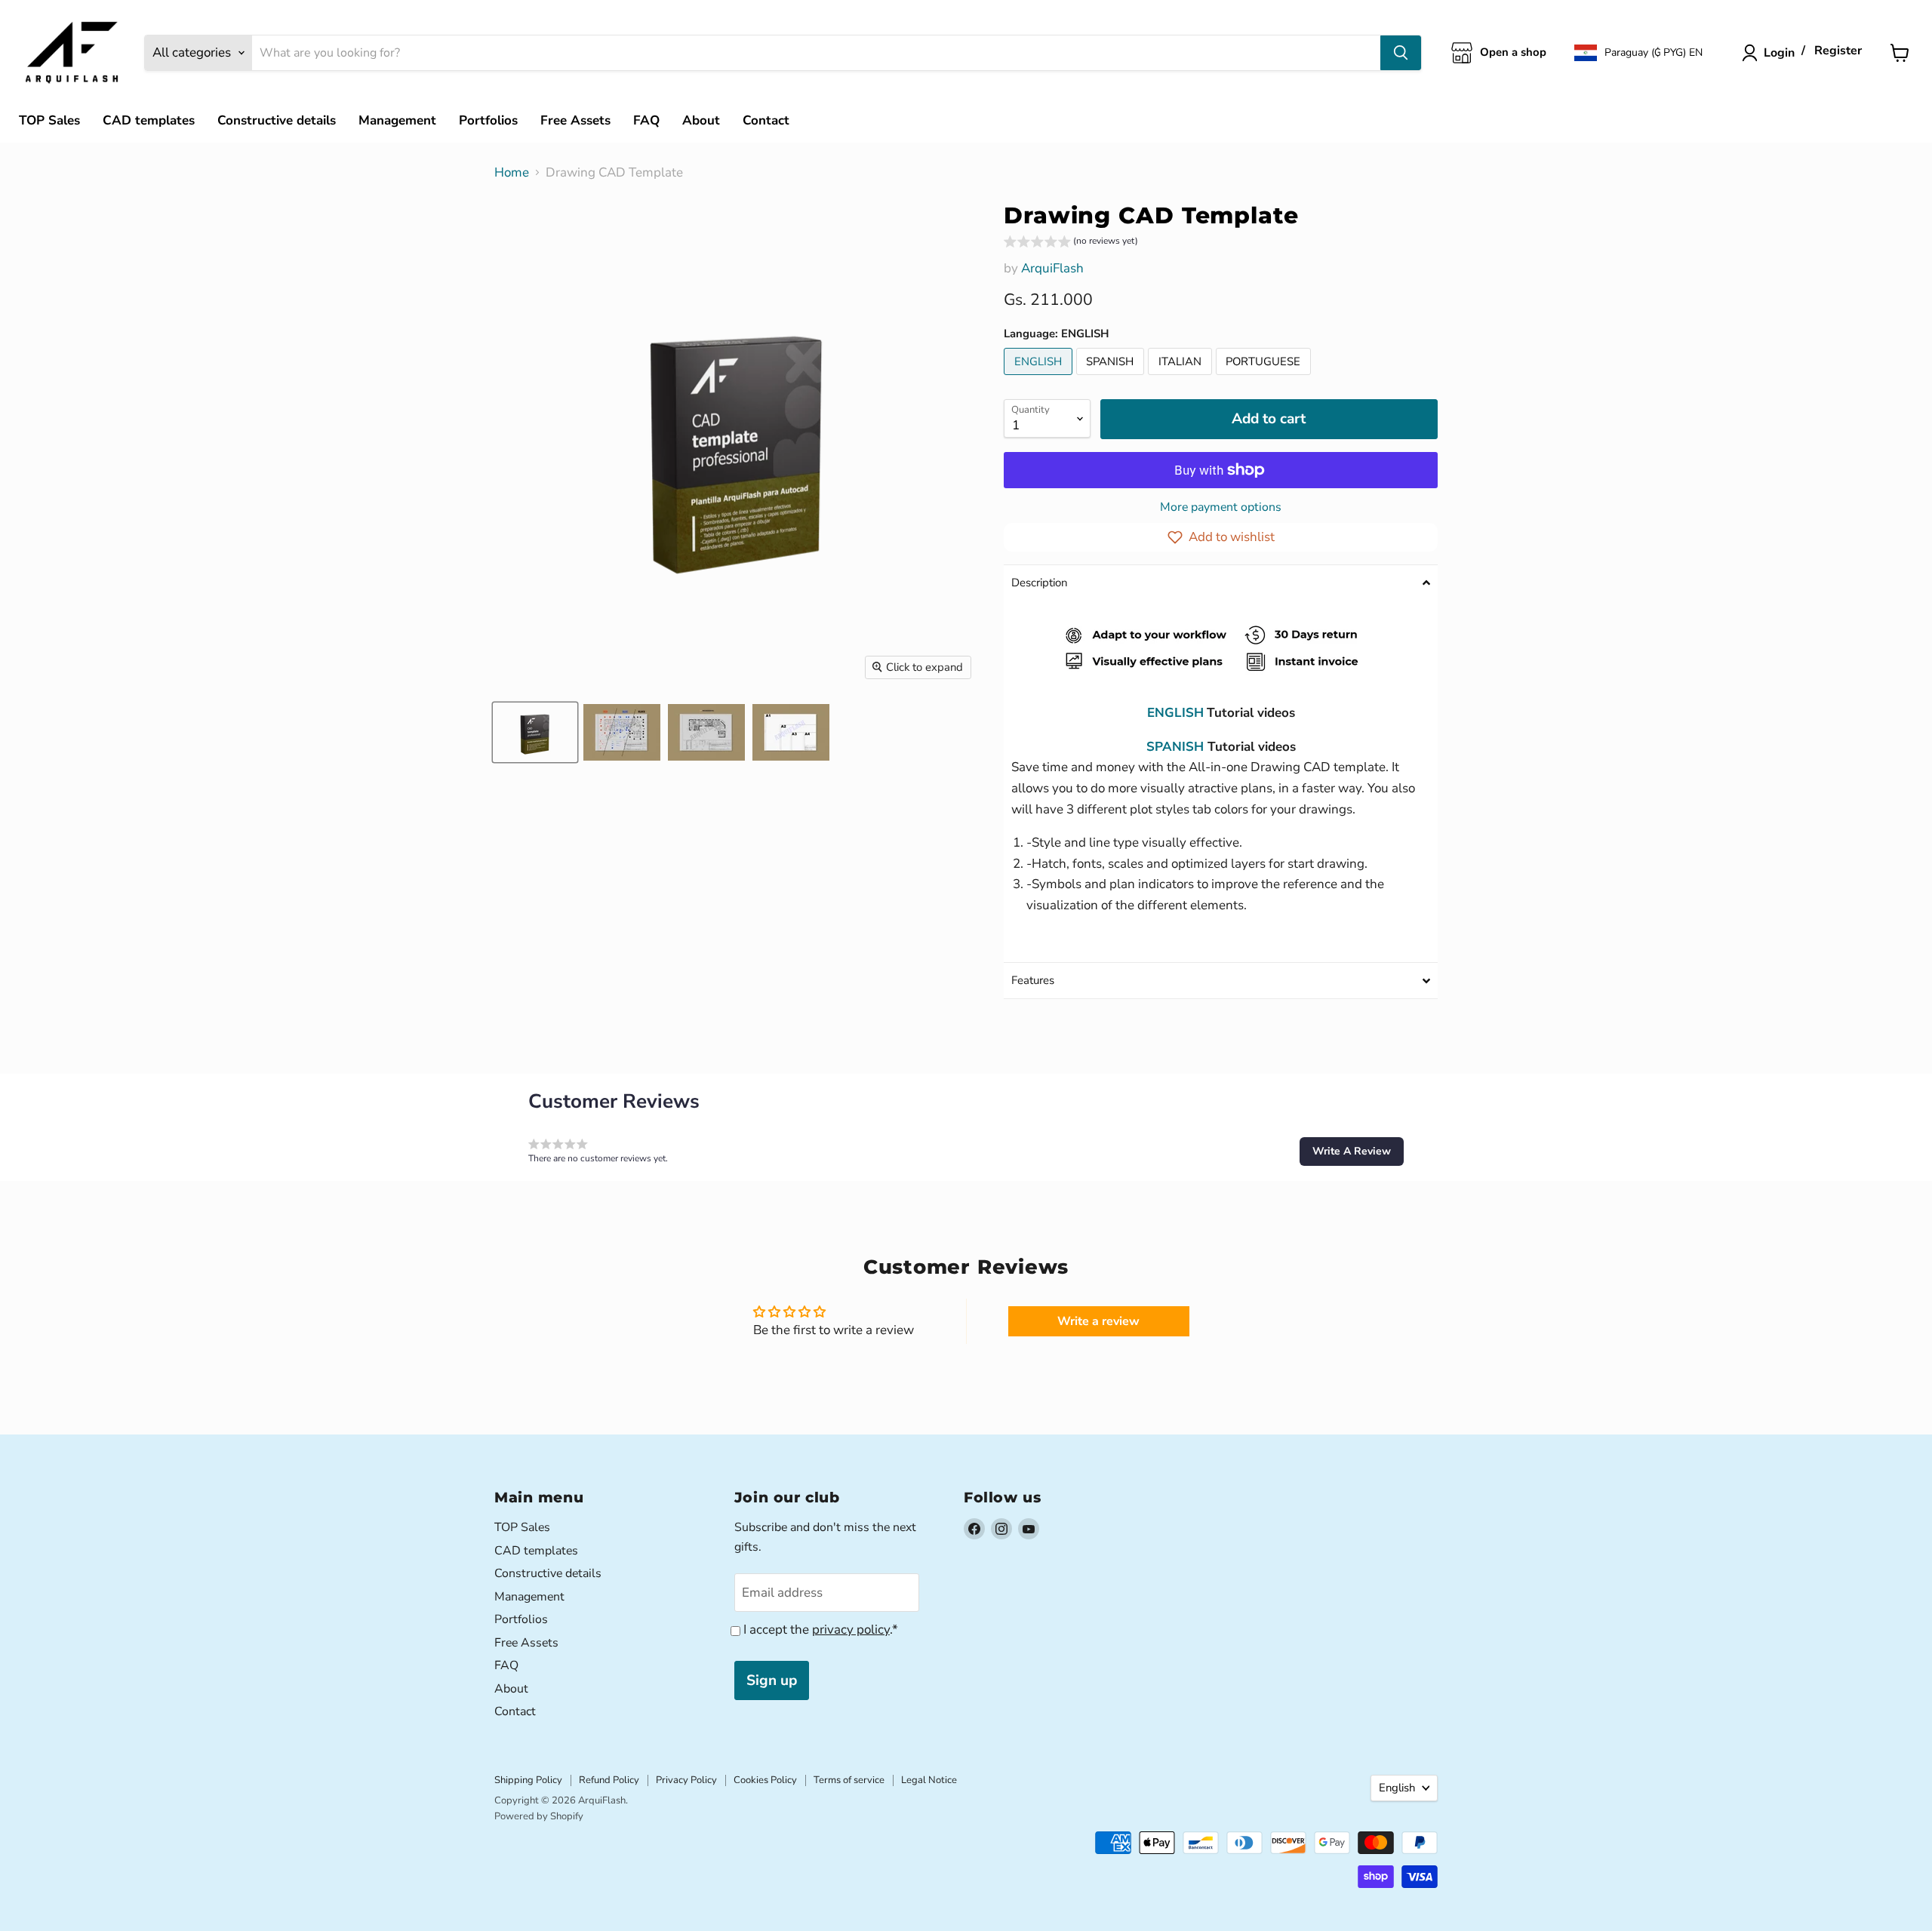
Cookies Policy (765, 1780)
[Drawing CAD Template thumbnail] (535, 732)
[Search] (1401, 53)
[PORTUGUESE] (1266, 378)
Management (397, 120)
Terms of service (849, 1780)
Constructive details (277, 120)
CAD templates (149, 120)
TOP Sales (49, 120)
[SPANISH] (1112, 378)
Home (512, 173)
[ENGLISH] (1040, 378)
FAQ (646, 120)
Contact (766, 120)
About (701, 120)
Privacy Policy (686, 1780)
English (1397, 1788)
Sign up (772, 1680)
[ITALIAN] (1182, 378)
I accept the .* (821, 1630)
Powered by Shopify (539, 1816)
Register (1838, 51)
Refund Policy (609, 1780)
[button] (1638, 53)
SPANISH (1175, 747)
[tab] (1221, 583)
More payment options (1221, 507)
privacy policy (851, 1630)
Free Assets (575, 120)
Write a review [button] (1098, 1321)
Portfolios (488, 120)
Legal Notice (929, 1780)
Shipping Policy (528, 1780)
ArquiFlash (1052, 268)
